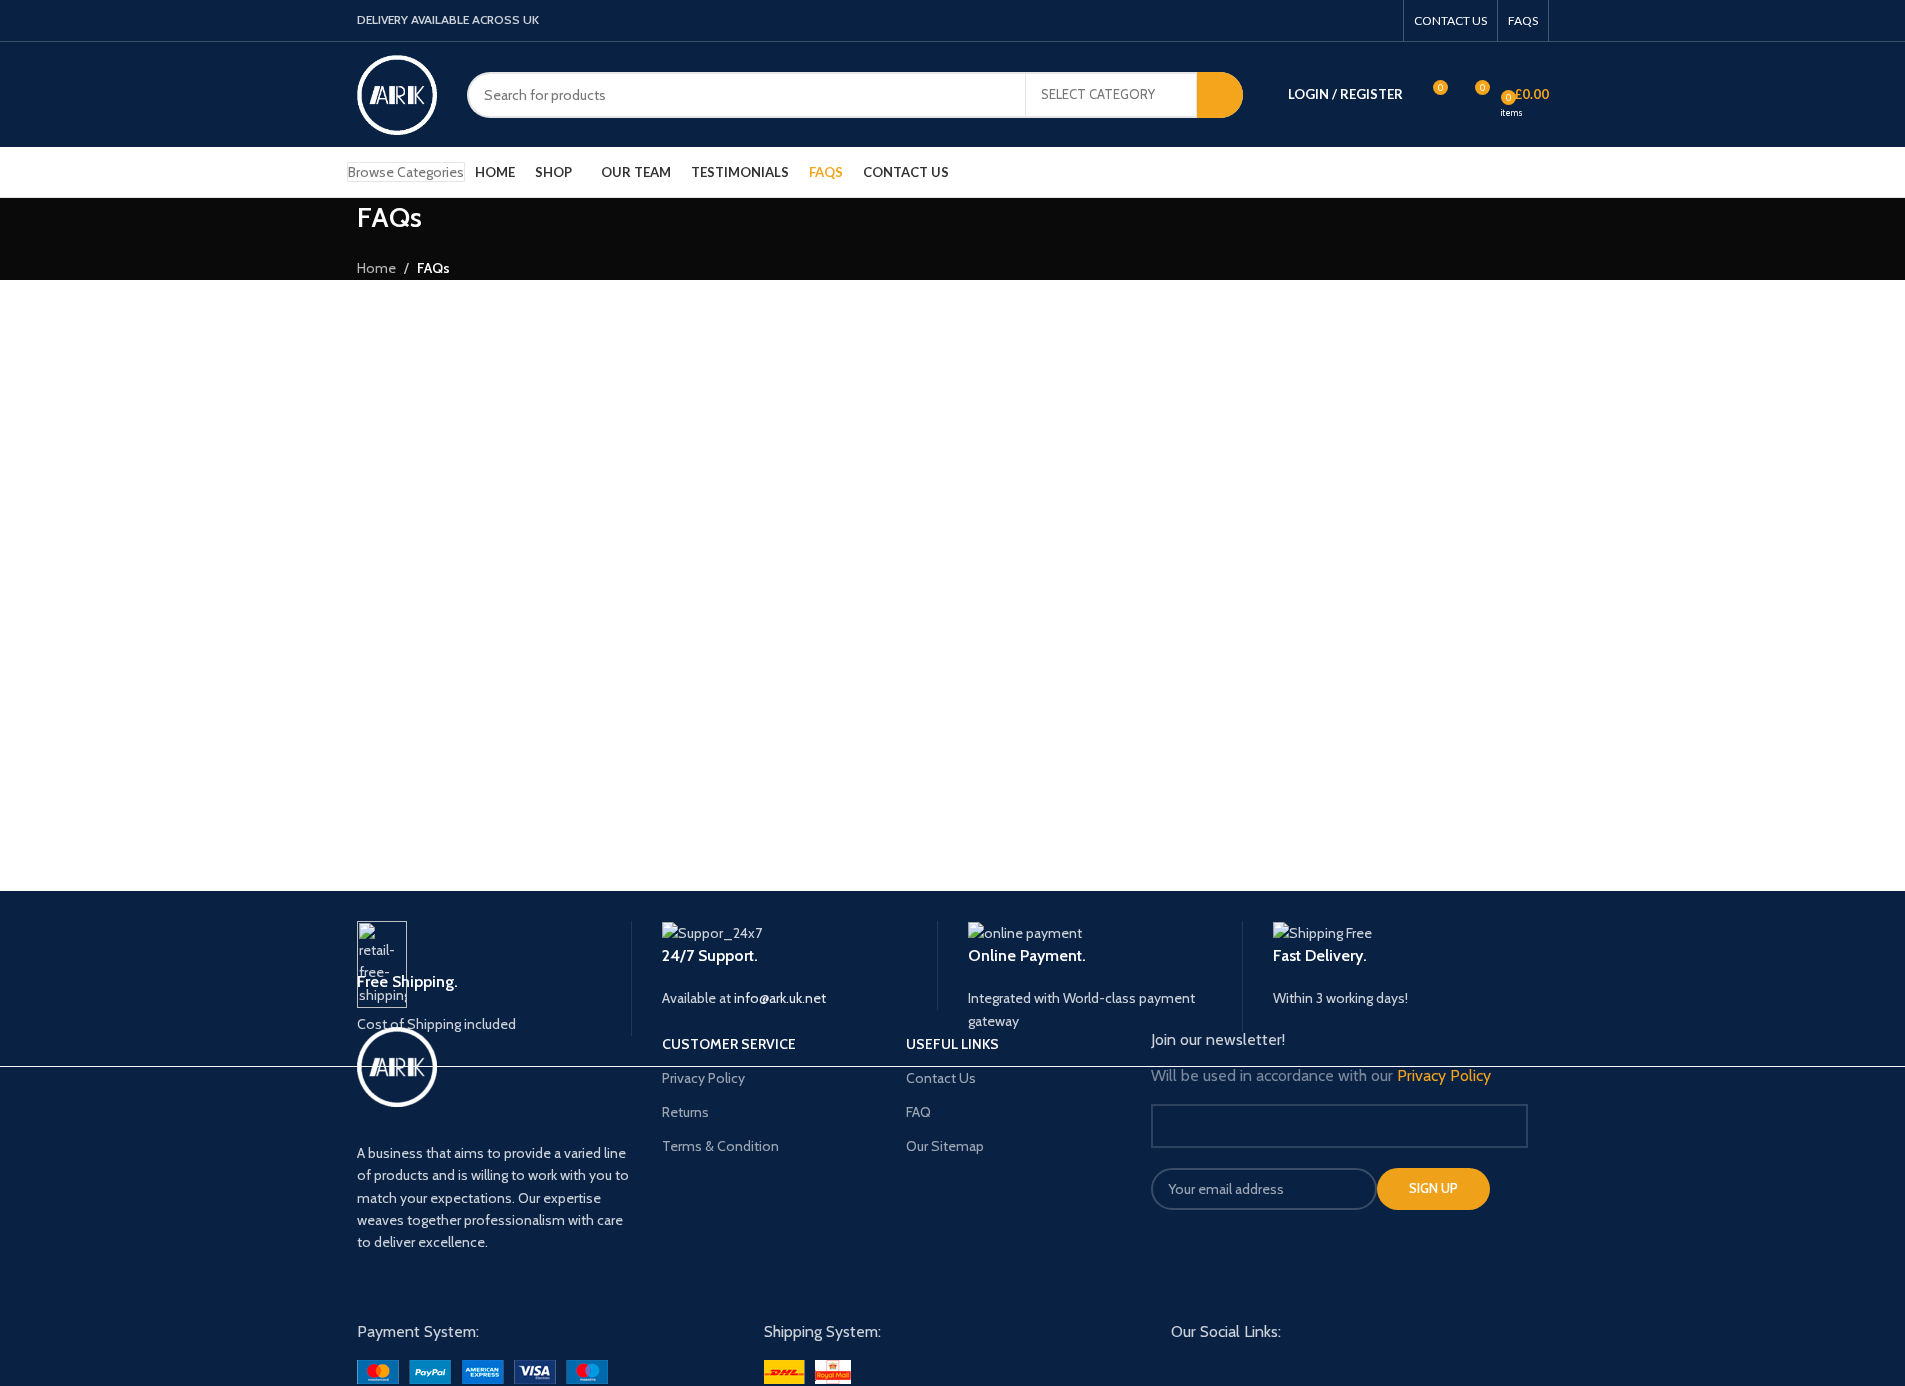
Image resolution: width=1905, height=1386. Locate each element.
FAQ (918, 1112)
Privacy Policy (703, 1078)
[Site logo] (397, 93)
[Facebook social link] (1303, 20)
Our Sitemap (945, 1146)
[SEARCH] (1220, 95)
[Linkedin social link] (1379, 20)
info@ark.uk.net (780, 998)
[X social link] (1329, 20)
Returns (685, 1112)
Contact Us (941, 1078)
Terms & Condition (720, 1146)
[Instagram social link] (1354, 20)
